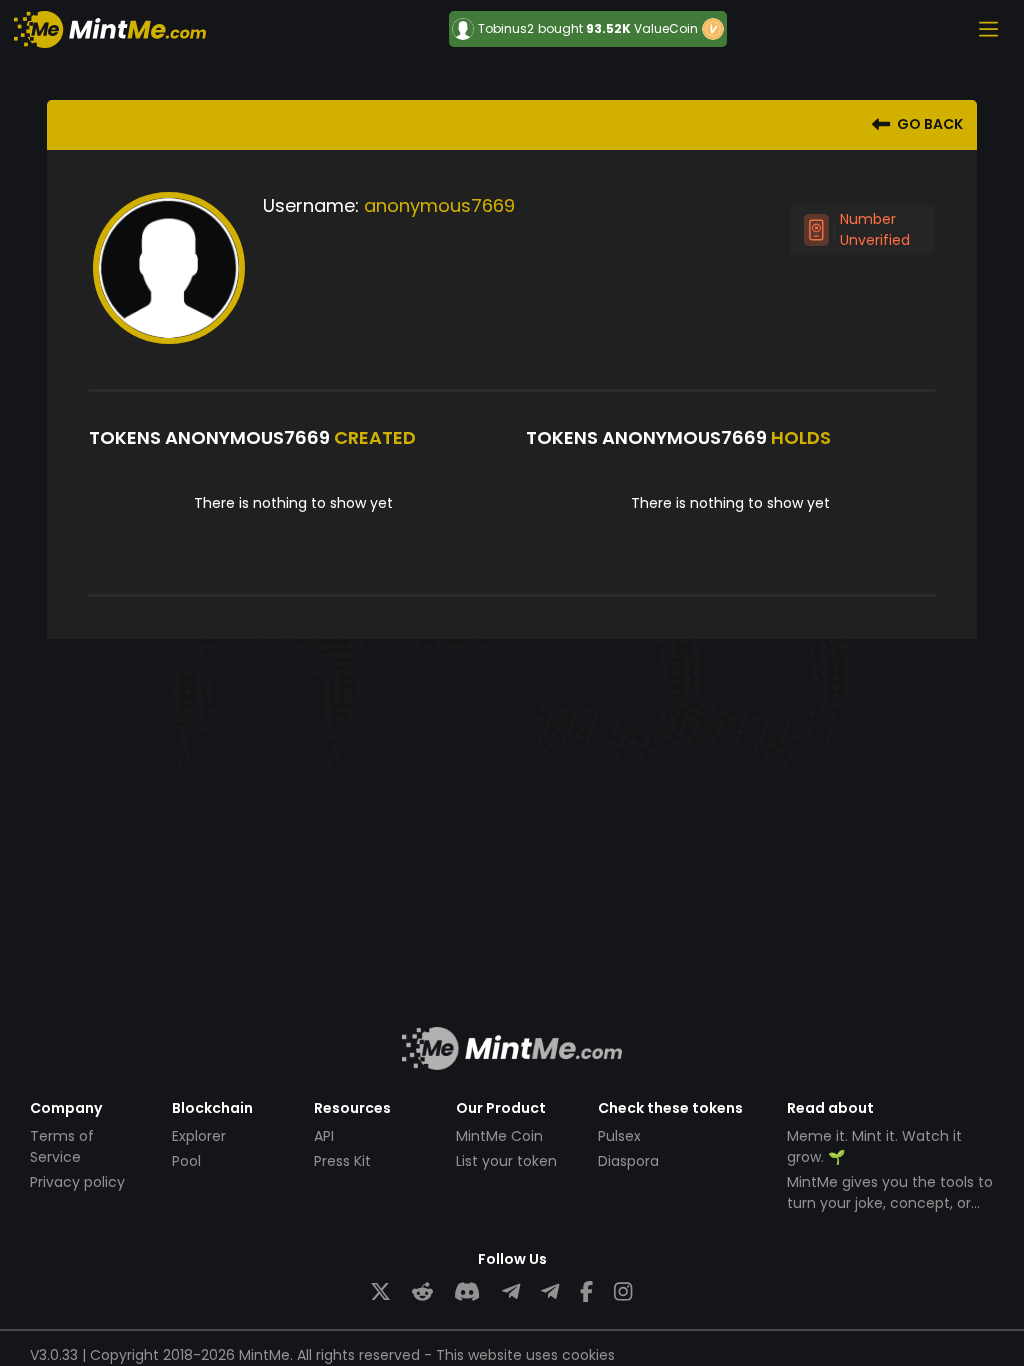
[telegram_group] (511, 1292)
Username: (311, 205)
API (324, 1136)
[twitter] (380, 1292)
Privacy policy (77, 1182)
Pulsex (619, 1136)
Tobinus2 (506, 29)
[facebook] (586, 1292)
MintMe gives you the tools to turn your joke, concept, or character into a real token (890, 1203)
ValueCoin (666, 28)
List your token (506, 1161)
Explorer (199, 1136)
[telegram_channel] (550, 1292)
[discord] (467, 1292)
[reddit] (422, 1292)
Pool (186, 1161)
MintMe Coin (499, 1136)
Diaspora (628, 1161)
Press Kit (342, 1161)
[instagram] (623, 1292)
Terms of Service (62, 1146)
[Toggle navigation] (988, 29)
